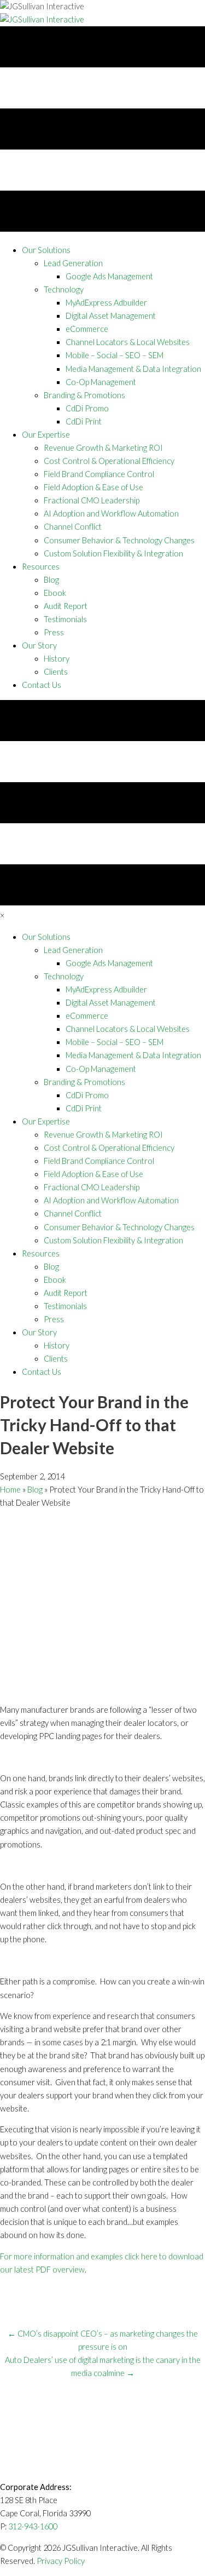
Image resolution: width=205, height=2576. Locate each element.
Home (10, 1490)
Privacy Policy (61, 2561)
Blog (35, 1490)
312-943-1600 (33, 2526)
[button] (46, 250)
